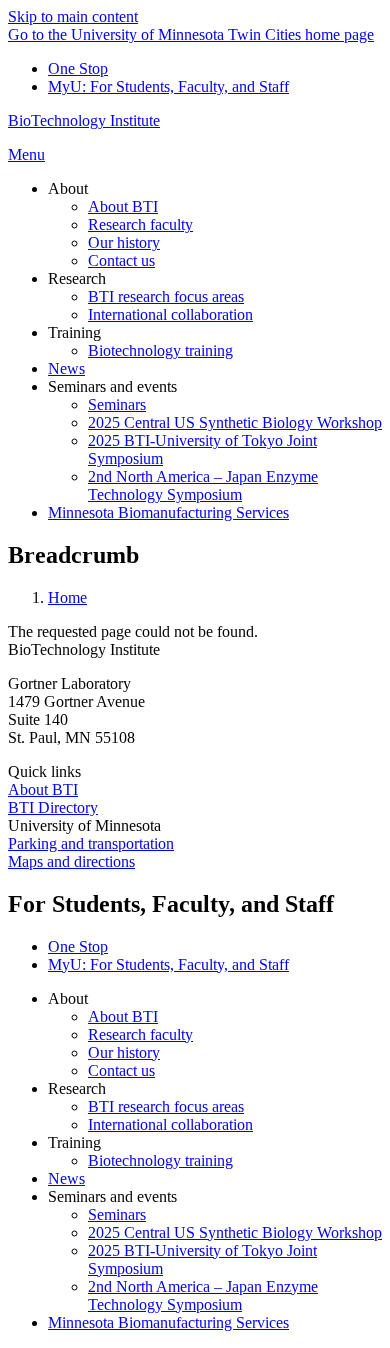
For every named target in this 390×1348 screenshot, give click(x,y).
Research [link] (77, 278)
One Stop (78, 68)
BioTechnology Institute (84, 120)
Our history (124, 1052)
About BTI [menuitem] (123, 206)
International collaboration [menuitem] (170, 314)
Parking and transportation (91, 843)
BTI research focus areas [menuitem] (166, 296)
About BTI (43, 789)
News (66, 1178)
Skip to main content (73, 16)
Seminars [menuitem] (117, 404)
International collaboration (170, 1124)
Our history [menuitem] (124, 242)
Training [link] (74, 332)
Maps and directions (71, 861)
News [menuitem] (66, 368)
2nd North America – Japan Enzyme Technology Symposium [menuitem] (203, 485)
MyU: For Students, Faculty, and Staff (168, 86)
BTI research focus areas (166, 1106)
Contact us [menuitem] (121, 260)
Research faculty (140, 1034)
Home (67, 597)
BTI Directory (53, 807)
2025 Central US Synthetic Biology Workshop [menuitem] (235, 422)
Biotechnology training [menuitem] (160, 350)
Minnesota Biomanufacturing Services (168, 1322)
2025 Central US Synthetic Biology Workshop (235, 1232)
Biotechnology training (160, 1160)
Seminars (117, 1214)
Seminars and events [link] (112, 386)
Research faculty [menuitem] (140, 224)
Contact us (121, 1070)
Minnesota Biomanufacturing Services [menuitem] (168, 512)
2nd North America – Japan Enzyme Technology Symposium (203, 1295)
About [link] (68, 188)
